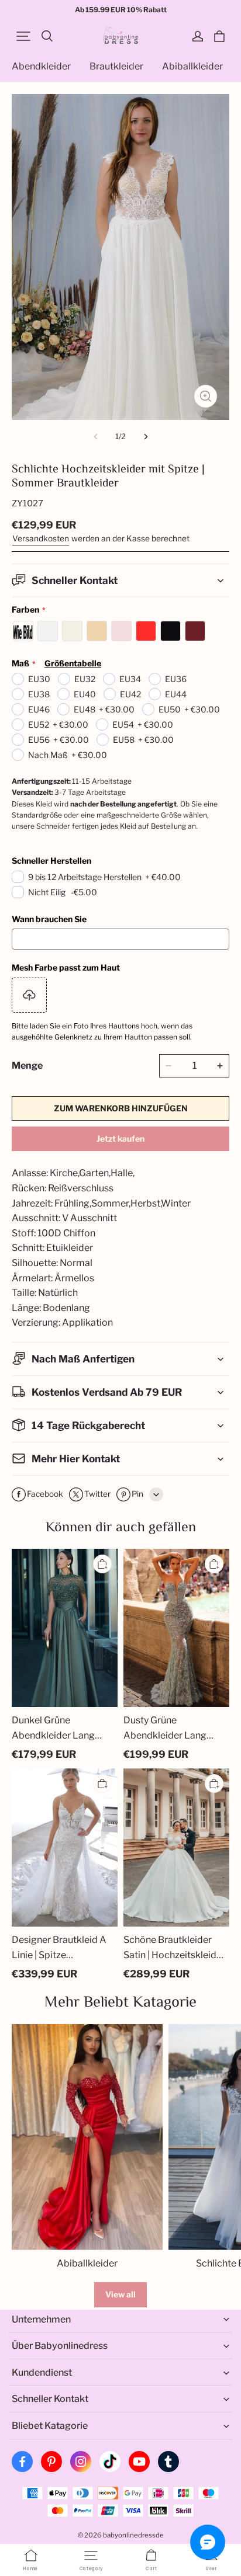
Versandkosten (41, 538)
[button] (23, 36)
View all (120, 2294)
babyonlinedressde (133, 2535)
